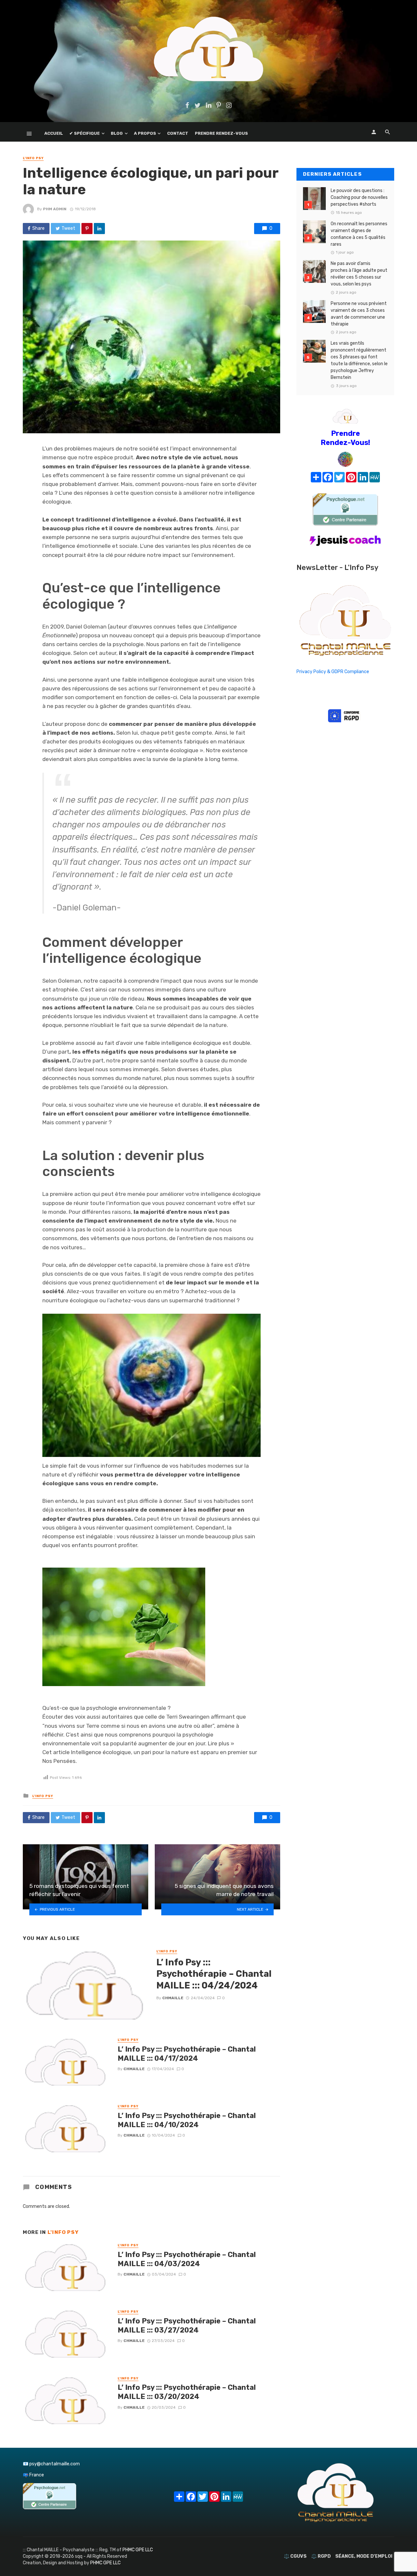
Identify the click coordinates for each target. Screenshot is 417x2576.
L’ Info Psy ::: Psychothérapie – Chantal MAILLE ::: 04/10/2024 (187, 2120)
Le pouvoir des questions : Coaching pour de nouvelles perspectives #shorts (359, 197)
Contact (178, 133)
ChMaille (173, 1998)
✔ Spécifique (85, 133)
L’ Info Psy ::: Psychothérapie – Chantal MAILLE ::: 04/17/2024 (187, 2054)
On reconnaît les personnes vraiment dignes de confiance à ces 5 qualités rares (359, 234)
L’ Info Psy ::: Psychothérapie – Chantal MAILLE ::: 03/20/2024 (187, 2392)
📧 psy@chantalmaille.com (51, 2464)
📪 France (33, 2475)
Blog (117, 133)
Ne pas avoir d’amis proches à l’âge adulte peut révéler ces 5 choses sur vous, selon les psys (359, 274)
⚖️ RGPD (321, 2556)
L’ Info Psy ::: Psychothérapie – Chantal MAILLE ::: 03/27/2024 (187, 2326)
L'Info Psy (33, 158)
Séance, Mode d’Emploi (364, 2556)
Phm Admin (55, 209)
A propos (145, 133)
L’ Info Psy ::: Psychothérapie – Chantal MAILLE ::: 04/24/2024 (214, 1974)
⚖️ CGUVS (295, 2556)
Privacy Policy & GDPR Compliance (333, 672)
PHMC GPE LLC (138, 2550)
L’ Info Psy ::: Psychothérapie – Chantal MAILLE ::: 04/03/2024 (187, 2259)
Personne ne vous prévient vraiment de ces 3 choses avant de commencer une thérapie (359, 314)
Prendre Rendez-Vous (221, 133)
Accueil (54, 133)
